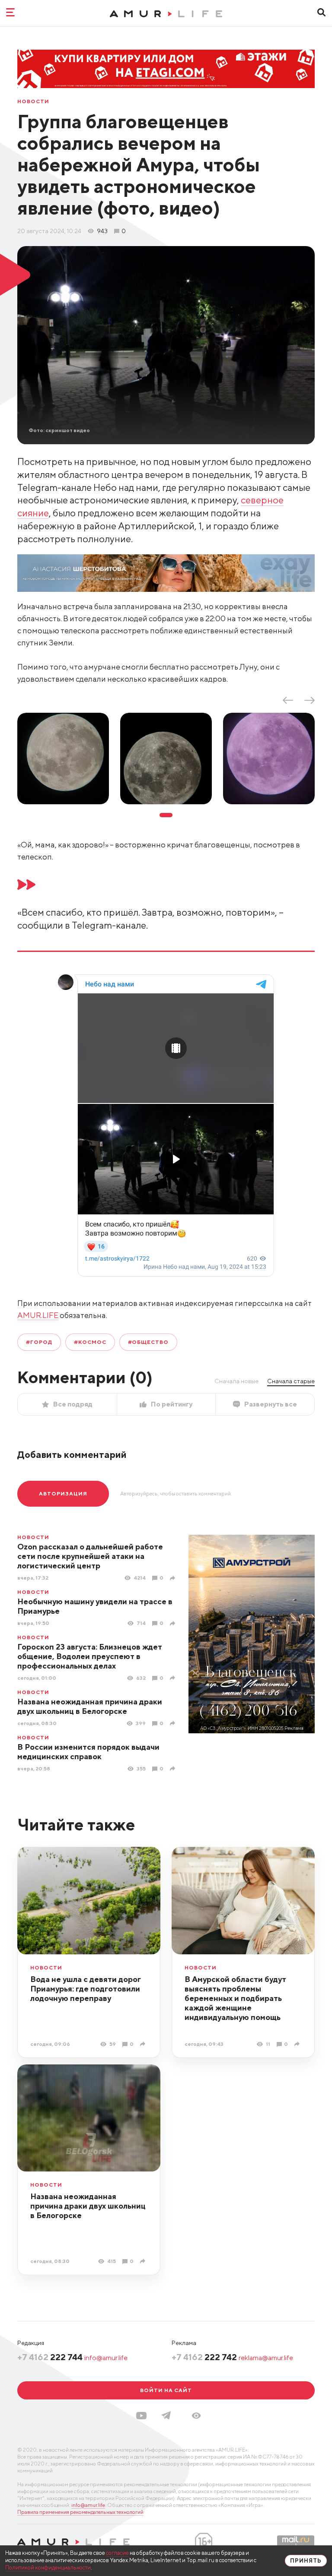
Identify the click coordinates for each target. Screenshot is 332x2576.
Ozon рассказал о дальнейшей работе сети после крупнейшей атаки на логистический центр (90, 1556)
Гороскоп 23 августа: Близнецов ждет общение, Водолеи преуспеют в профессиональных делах (90, 1656)
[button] (196, 2416)
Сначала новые (236, 1381)
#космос (90, 1342)
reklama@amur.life (266, 2358)
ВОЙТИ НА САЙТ (166, 2390)
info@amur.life (106, 2358)
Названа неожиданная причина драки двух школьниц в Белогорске (90, 1706)
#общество (148, 1342)
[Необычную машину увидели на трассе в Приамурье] (174, 1623)
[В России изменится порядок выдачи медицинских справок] (174, 1768)
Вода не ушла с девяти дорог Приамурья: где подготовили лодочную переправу (86, 1989)
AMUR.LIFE (38, 1315)
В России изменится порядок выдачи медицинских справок (88, 1752)
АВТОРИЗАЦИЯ (63, 1493)
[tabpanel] (63, 759)
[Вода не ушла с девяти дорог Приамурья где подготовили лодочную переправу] (144, 2044)
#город (39, 1342)
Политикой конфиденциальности (48, 2568)
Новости (33, 101)
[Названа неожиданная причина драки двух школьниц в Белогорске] (174, 1723)
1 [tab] (166, 815)
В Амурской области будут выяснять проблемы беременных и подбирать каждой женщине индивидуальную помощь (235, 1998)
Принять (306, 2561)
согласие (117, 2553)
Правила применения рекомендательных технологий (80, 2512)
